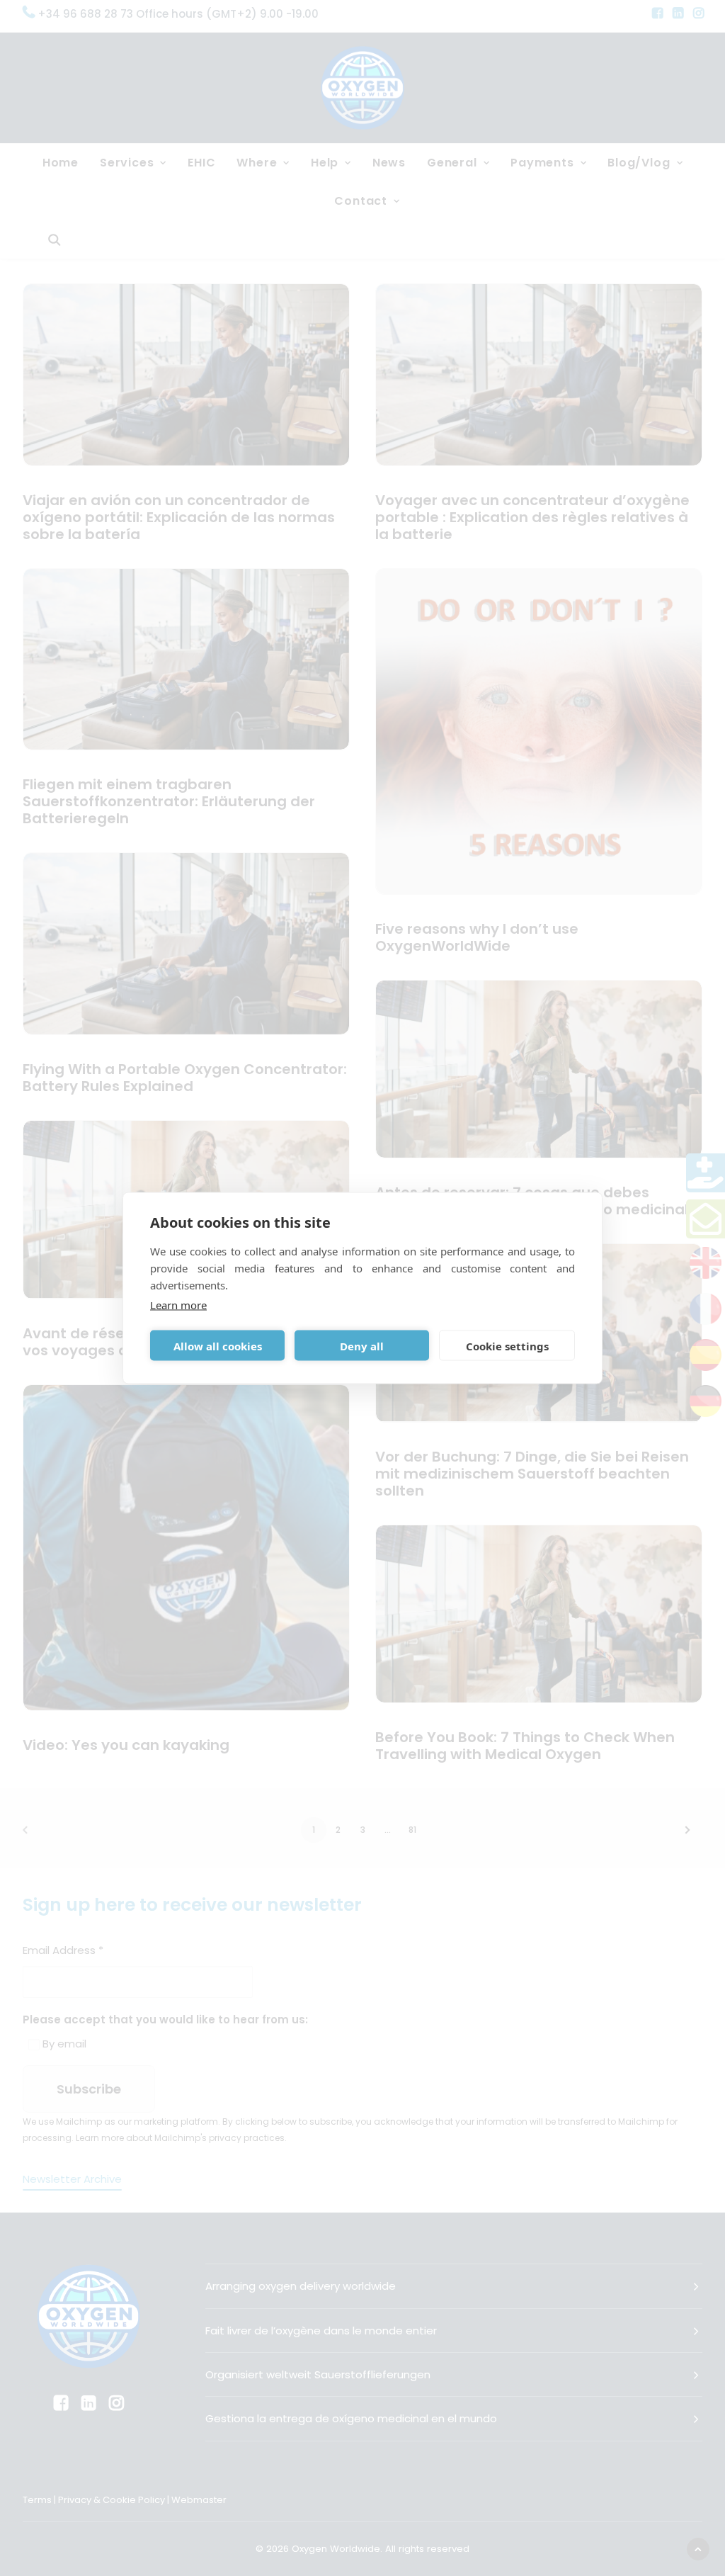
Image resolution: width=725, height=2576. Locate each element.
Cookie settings (507, 1345)
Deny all (362, 1345)
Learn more (178, 1305)
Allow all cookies (218, 1345)
